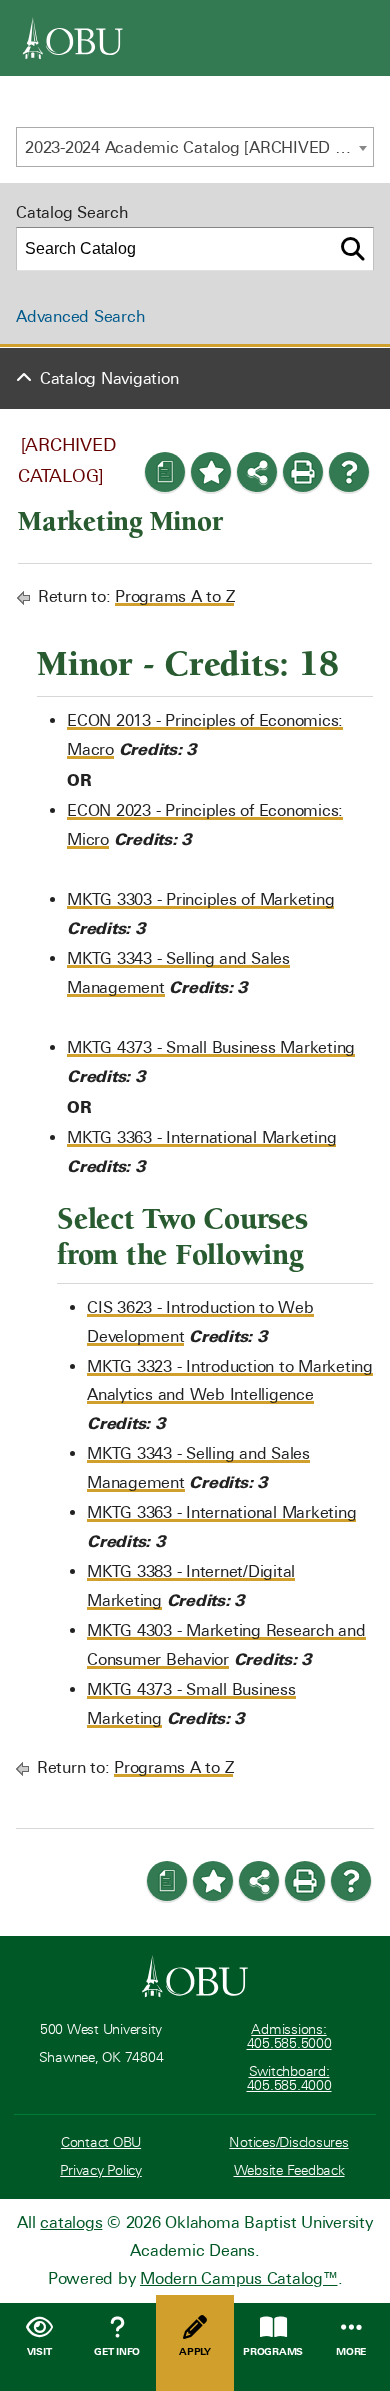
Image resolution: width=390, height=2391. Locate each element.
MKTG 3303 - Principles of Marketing (200, 899)
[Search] (353, 249)
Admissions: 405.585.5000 (289, 2036)
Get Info (117, 2351)
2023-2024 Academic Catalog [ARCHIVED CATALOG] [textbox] (199, 147)
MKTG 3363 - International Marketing (201, 1137)
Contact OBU (101, 2142)
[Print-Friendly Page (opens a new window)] (303, 472)
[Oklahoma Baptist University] (195, 1976)
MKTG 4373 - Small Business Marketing (211, 1047)
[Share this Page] (257, 472)
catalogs (71, 2222)
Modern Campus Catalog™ (239, 2278)
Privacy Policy (101, 2170)
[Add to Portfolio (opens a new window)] (211, 472)
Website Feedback (289, 2170)
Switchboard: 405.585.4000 (289, 2078)
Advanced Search (80, 316)
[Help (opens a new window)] (349, 472)
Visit (39, 2351)
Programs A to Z (174, 596)
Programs (273, 2351)
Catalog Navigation (109, 378)
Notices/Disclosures (288, 2142)
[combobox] (195, 147)
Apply (195, 2351)
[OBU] (73, 38)
